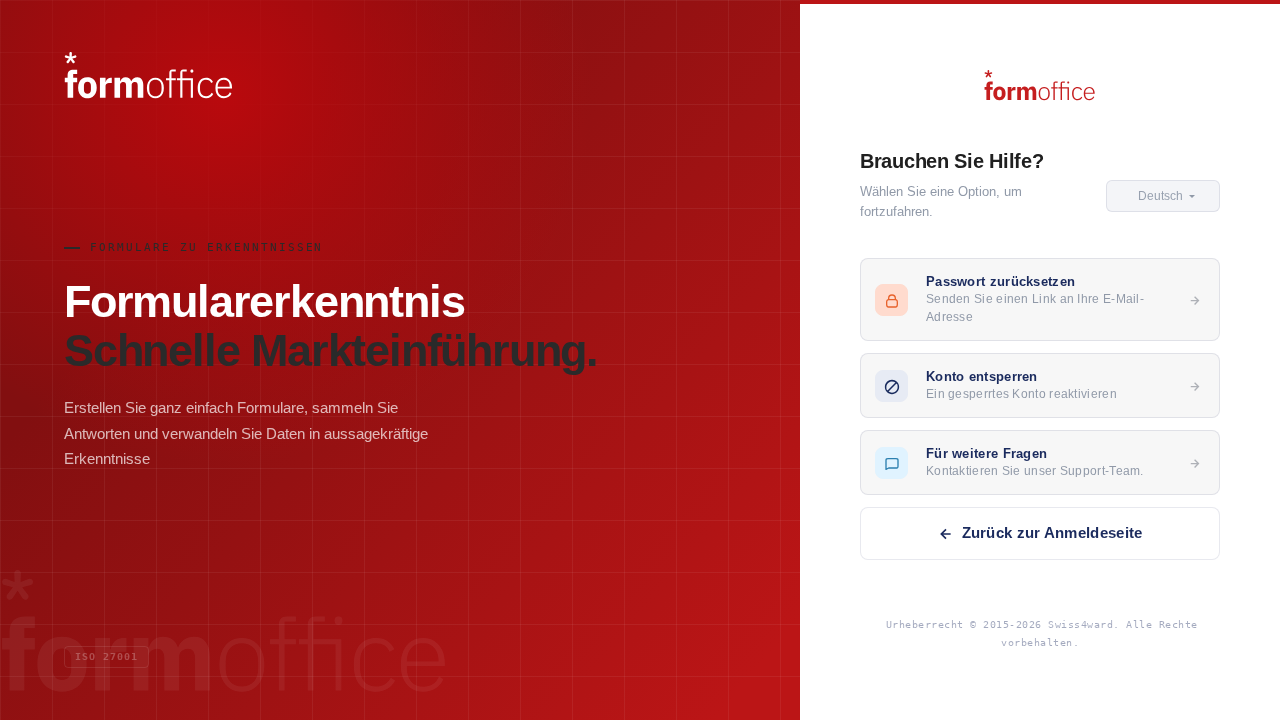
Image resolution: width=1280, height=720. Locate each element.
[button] (1163, 196)
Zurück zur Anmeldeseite (1052, 532)
